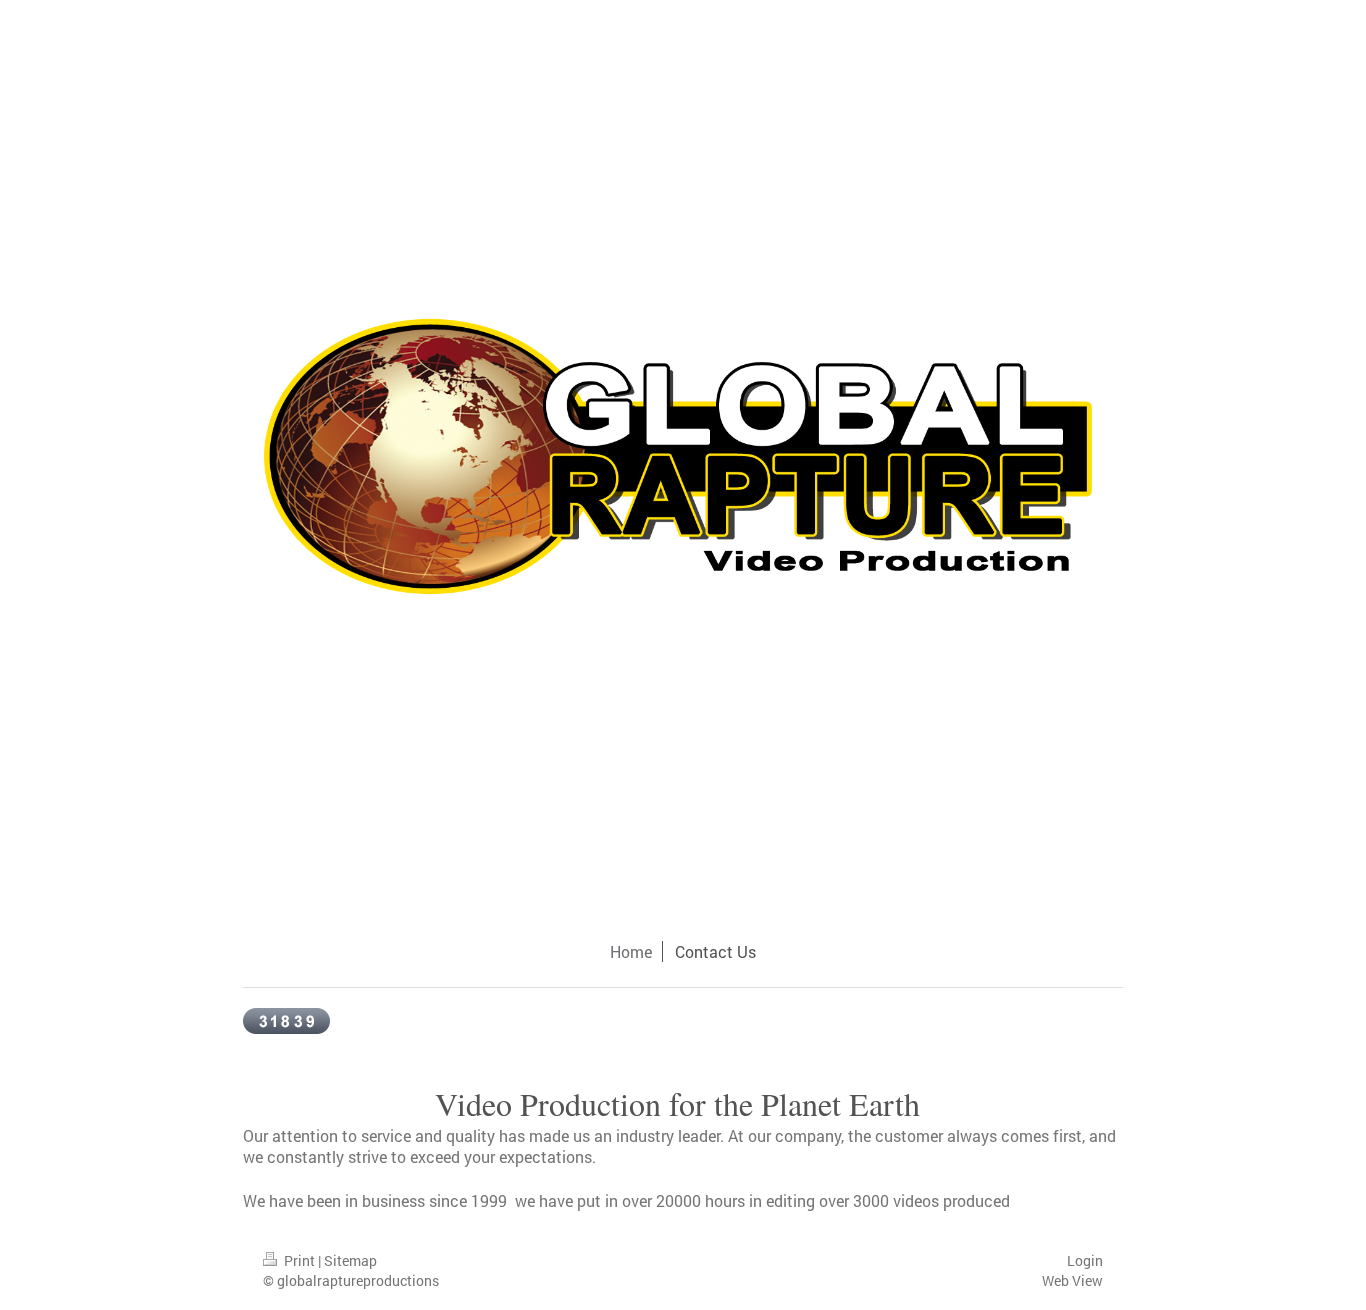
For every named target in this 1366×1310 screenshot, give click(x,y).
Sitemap (350, 1260)
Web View (1072, 1280)
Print (299, 1260)
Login (1085, 1260)
